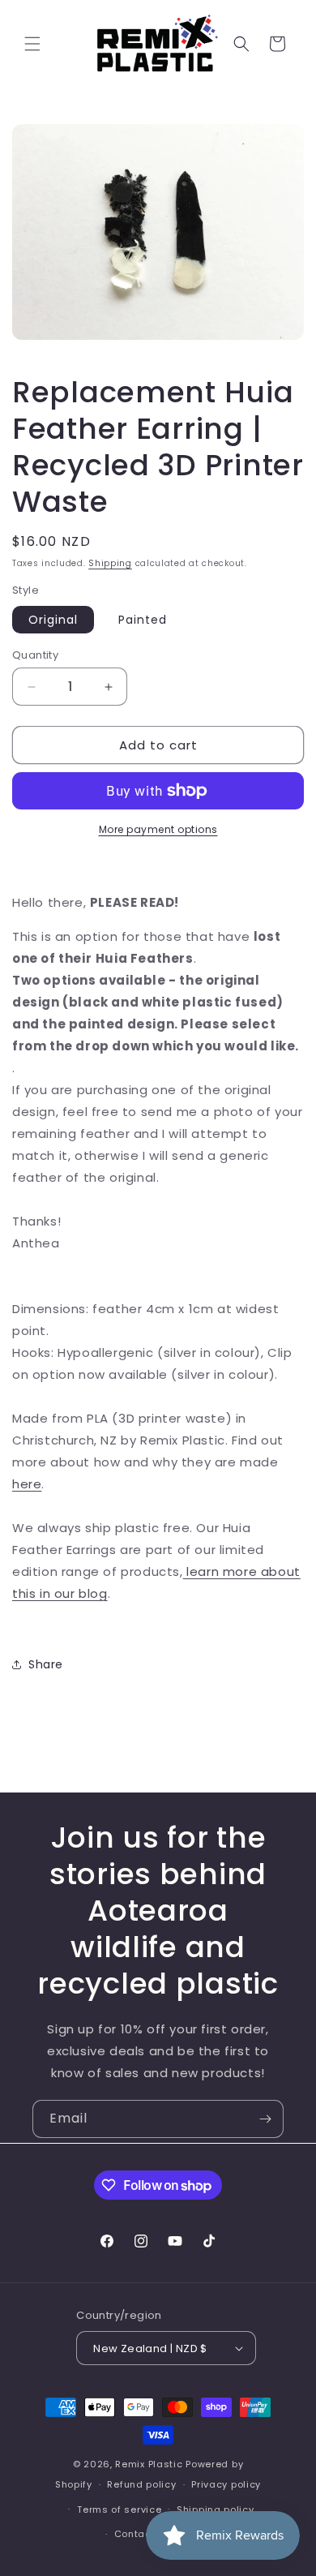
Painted (143, 620)
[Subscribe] (265, 2119)
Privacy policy (226, 2484)
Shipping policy (216, 2509)
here (27, 1484)
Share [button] (46, 1664)
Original (53, 620)
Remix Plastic (149, 2464)
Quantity (35, 655)
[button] (32, 44)
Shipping (110, 563)
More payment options (158, 829)
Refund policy (141, 2484)
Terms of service (119, 2509)
